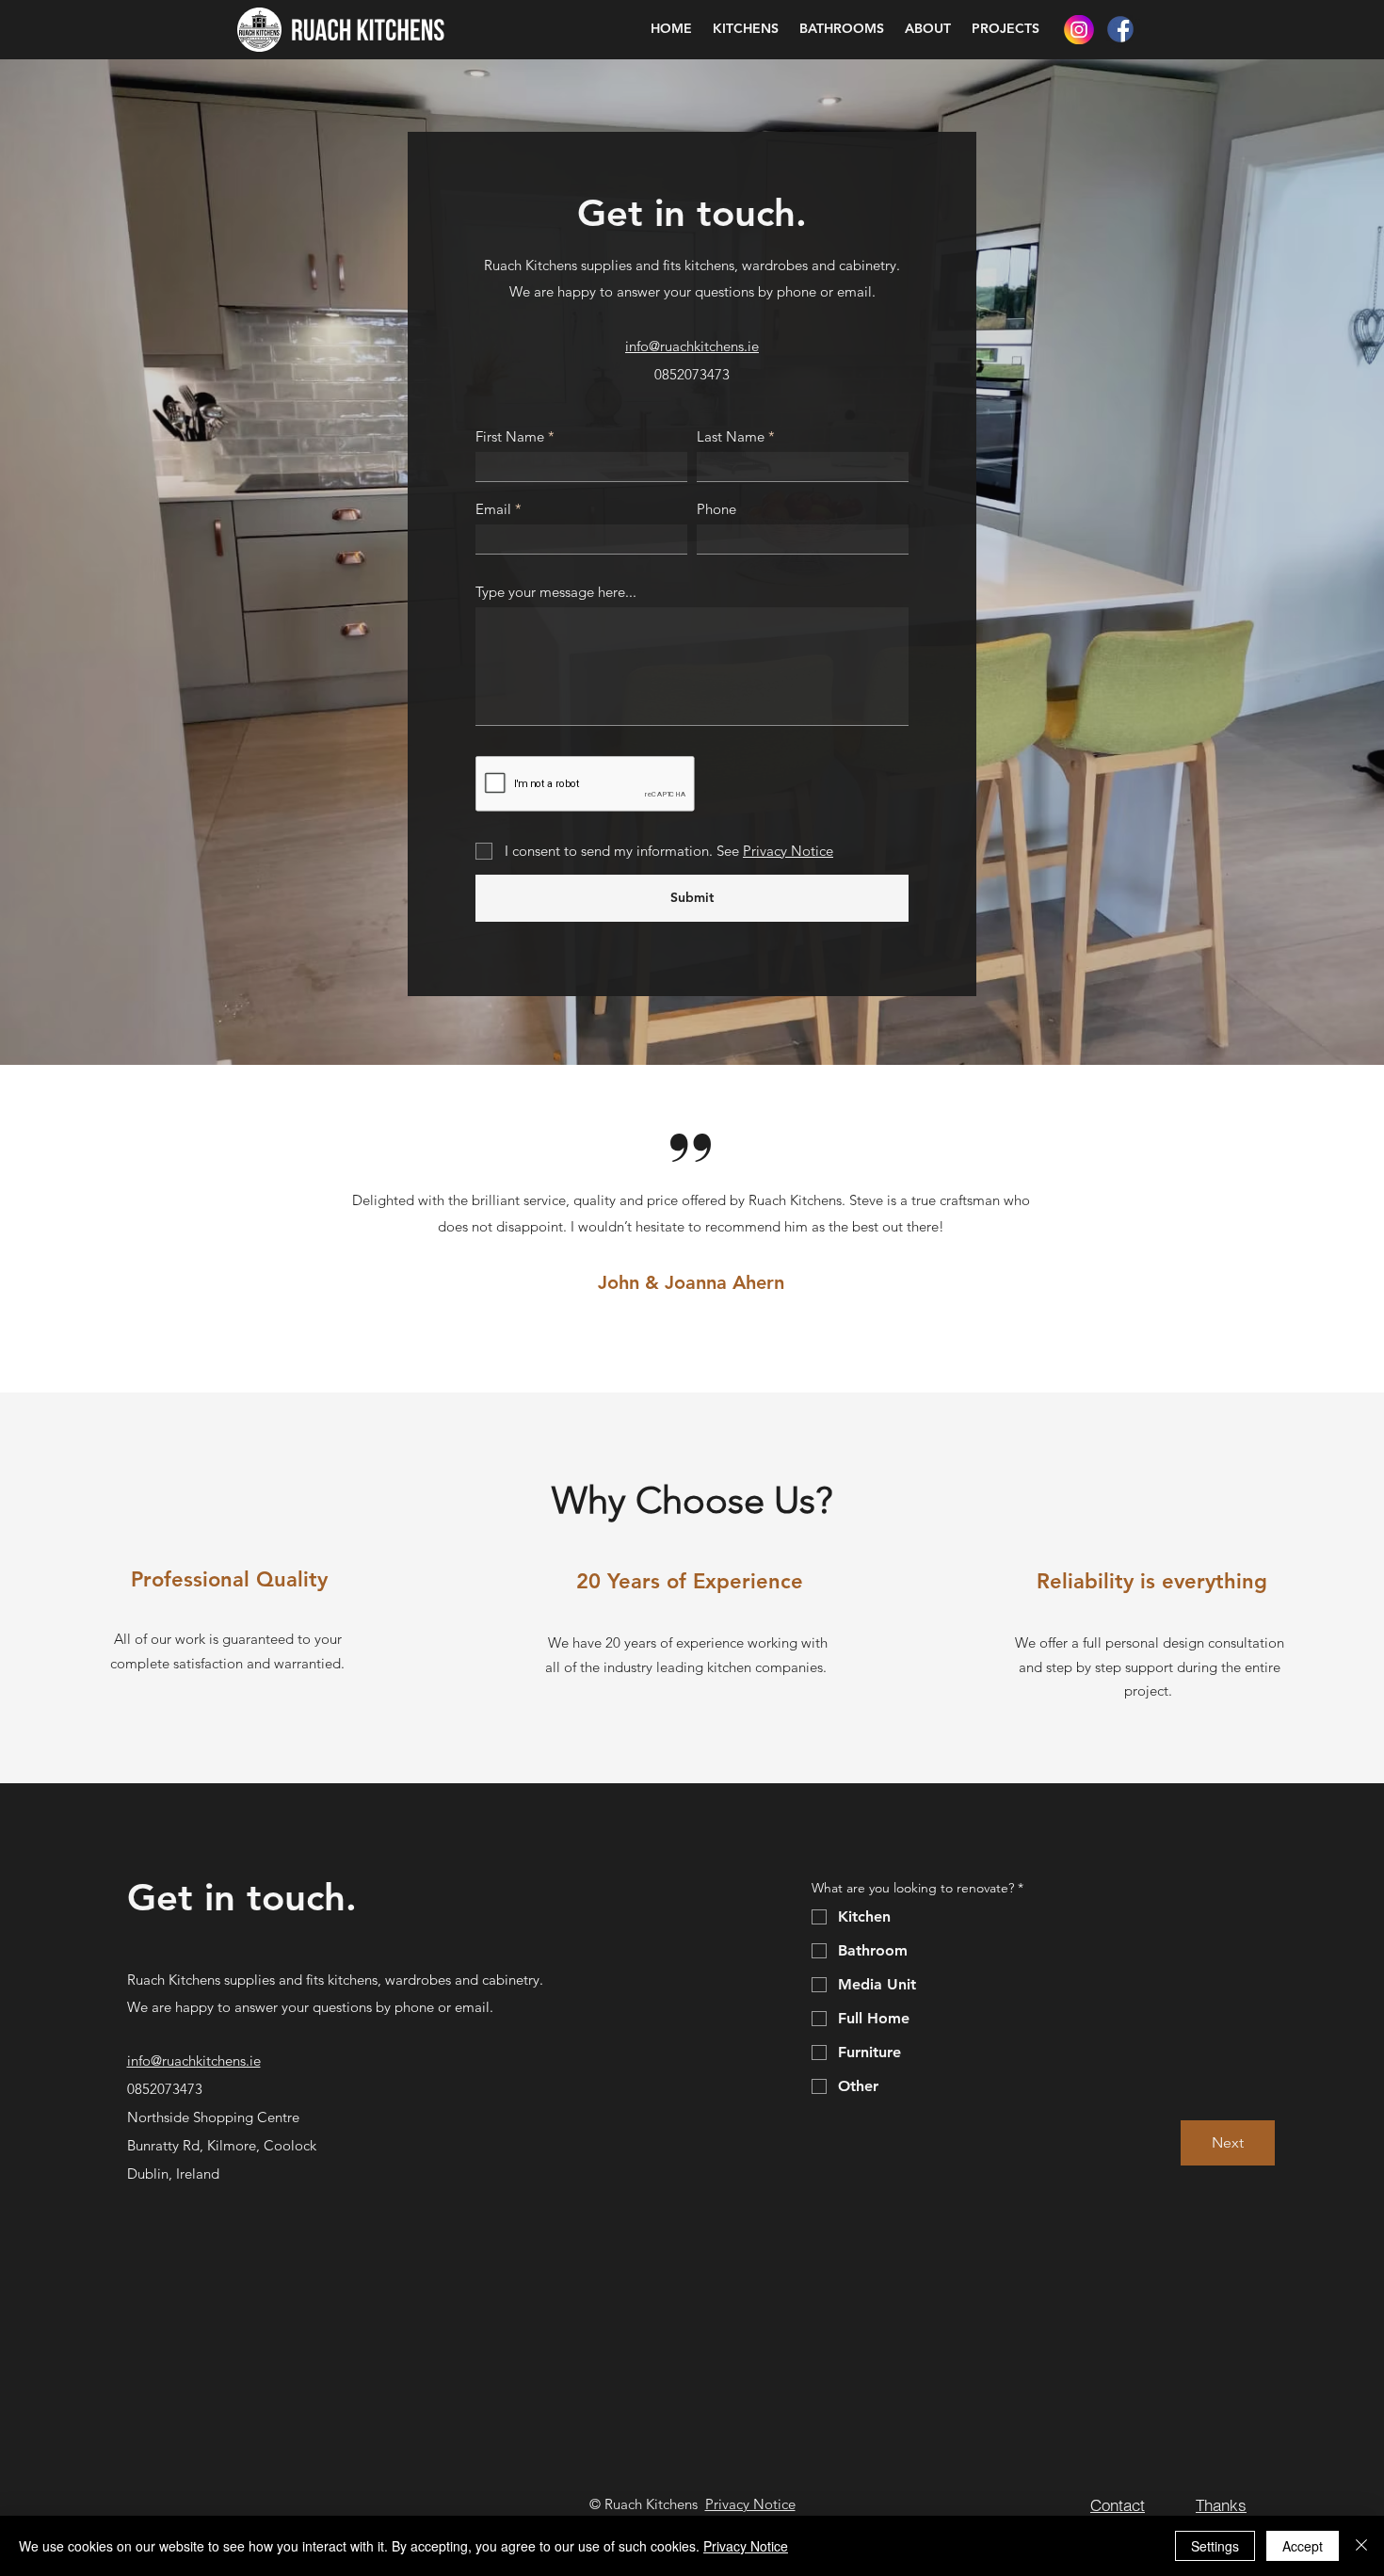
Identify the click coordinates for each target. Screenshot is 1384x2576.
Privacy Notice (750, 2504)
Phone (716, 509)
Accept (1303, 2546)
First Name (510, 436)
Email (493, 509)
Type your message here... (556, 592)
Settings (1215, 2546)
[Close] (1361, 2546)
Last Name (731, 436)
